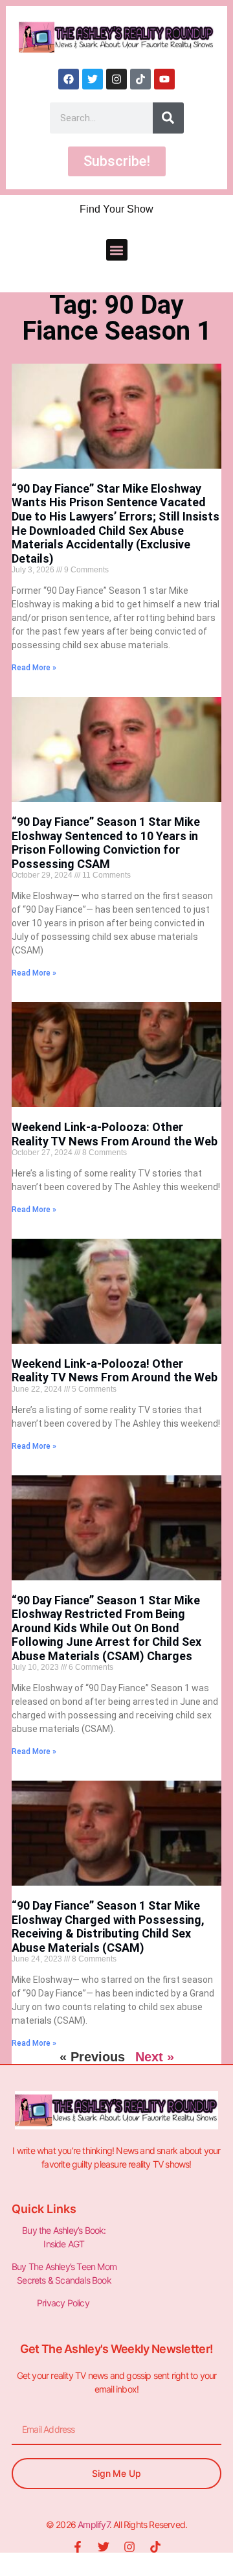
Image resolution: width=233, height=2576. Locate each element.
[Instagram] (116, 79)
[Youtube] (164, 79)
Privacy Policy (64, 2303)
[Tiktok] (140, 79)
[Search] (168, 118)
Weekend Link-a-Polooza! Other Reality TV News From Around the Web (115, 1371)
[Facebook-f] (78, 2547)
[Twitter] (93, 79)
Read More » (34, 668)
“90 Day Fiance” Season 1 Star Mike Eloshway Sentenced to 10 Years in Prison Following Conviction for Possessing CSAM (106, 843)
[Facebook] (69, 79)
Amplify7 (94, 2524)
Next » (155, 2057)
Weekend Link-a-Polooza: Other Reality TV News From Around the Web (115, 1134)
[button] (117, 250)
